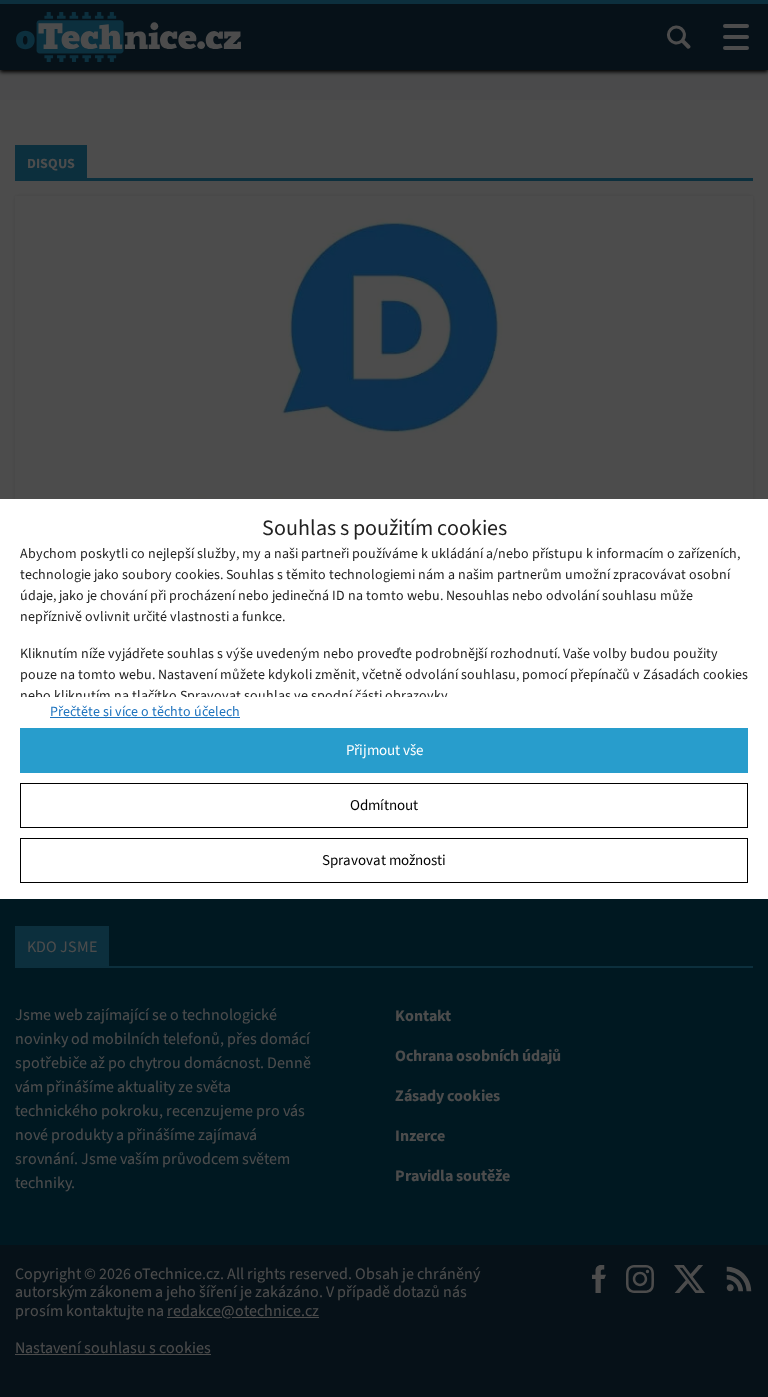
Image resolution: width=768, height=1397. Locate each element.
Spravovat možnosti (384, 860)
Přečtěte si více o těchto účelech (145, 711)
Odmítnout (384, 805)
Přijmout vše (384, 750)
